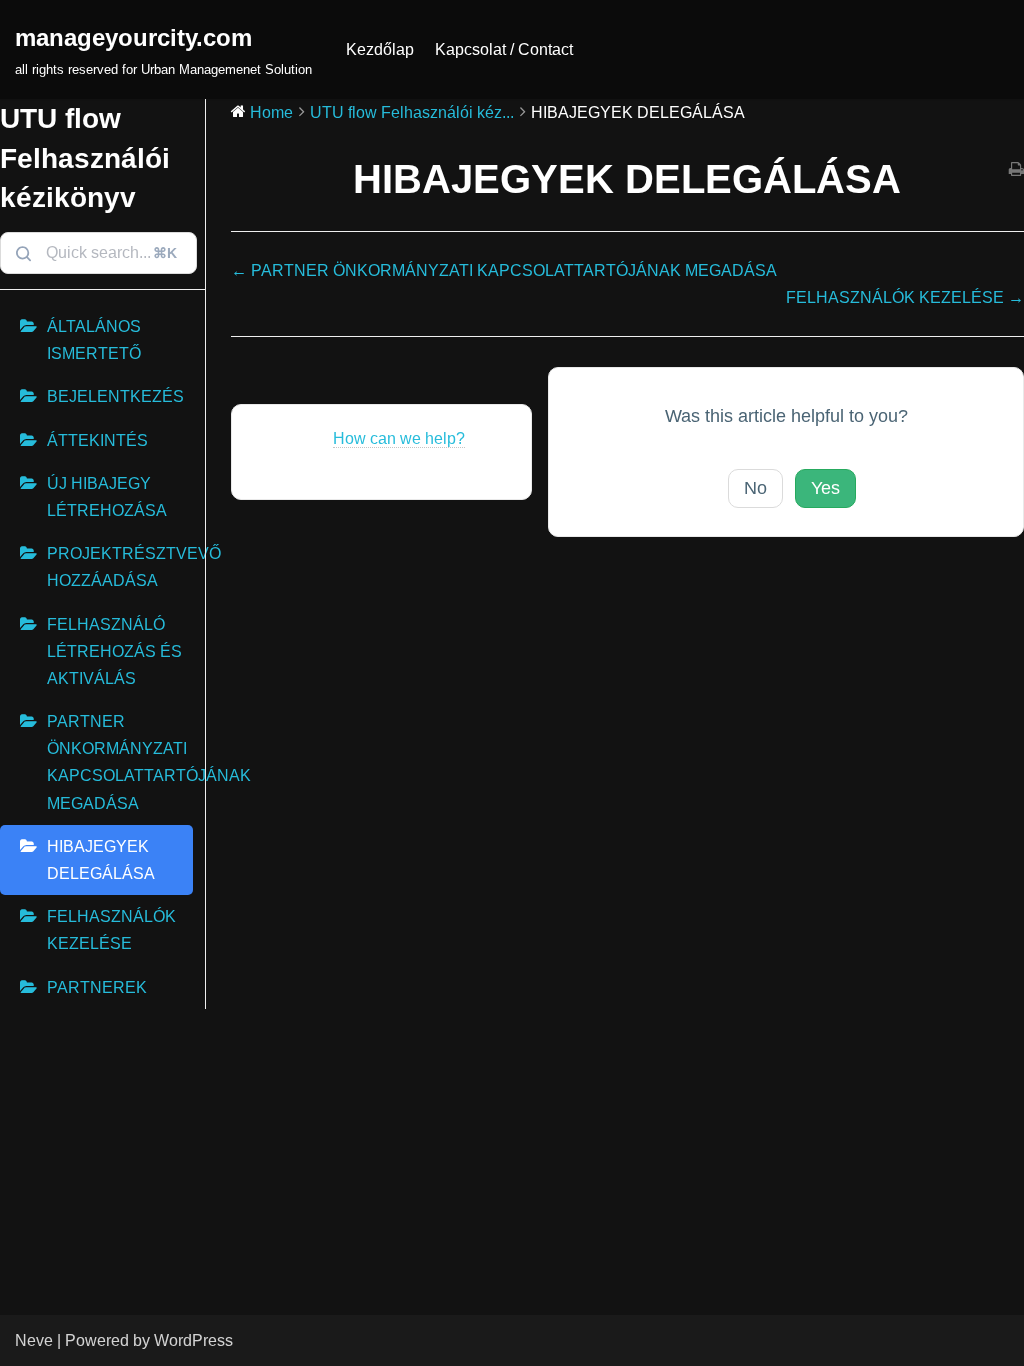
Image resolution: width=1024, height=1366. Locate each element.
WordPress (193, 1340)
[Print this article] (1016, 170)
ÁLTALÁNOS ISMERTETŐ (94, 340)
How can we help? (399, 438)
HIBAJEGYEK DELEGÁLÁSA (101, 860)
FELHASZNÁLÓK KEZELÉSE (111, 930)
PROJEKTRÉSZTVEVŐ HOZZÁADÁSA (120, 567)
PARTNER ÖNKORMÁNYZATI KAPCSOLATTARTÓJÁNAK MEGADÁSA (120, 762)
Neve (34, 1340)
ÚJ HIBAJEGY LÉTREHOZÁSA (107, 497)
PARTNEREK (97, 987)
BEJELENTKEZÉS (115, 396)
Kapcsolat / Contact (504, 49)
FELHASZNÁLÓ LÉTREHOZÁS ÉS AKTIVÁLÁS (114, 651)
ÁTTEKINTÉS (97, 440)
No (755, 488)
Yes (825, 488)
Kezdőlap (380, 49)
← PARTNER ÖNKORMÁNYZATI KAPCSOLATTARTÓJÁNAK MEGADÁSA (504, 270)
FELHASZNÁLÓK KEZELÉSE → (905, 297)
